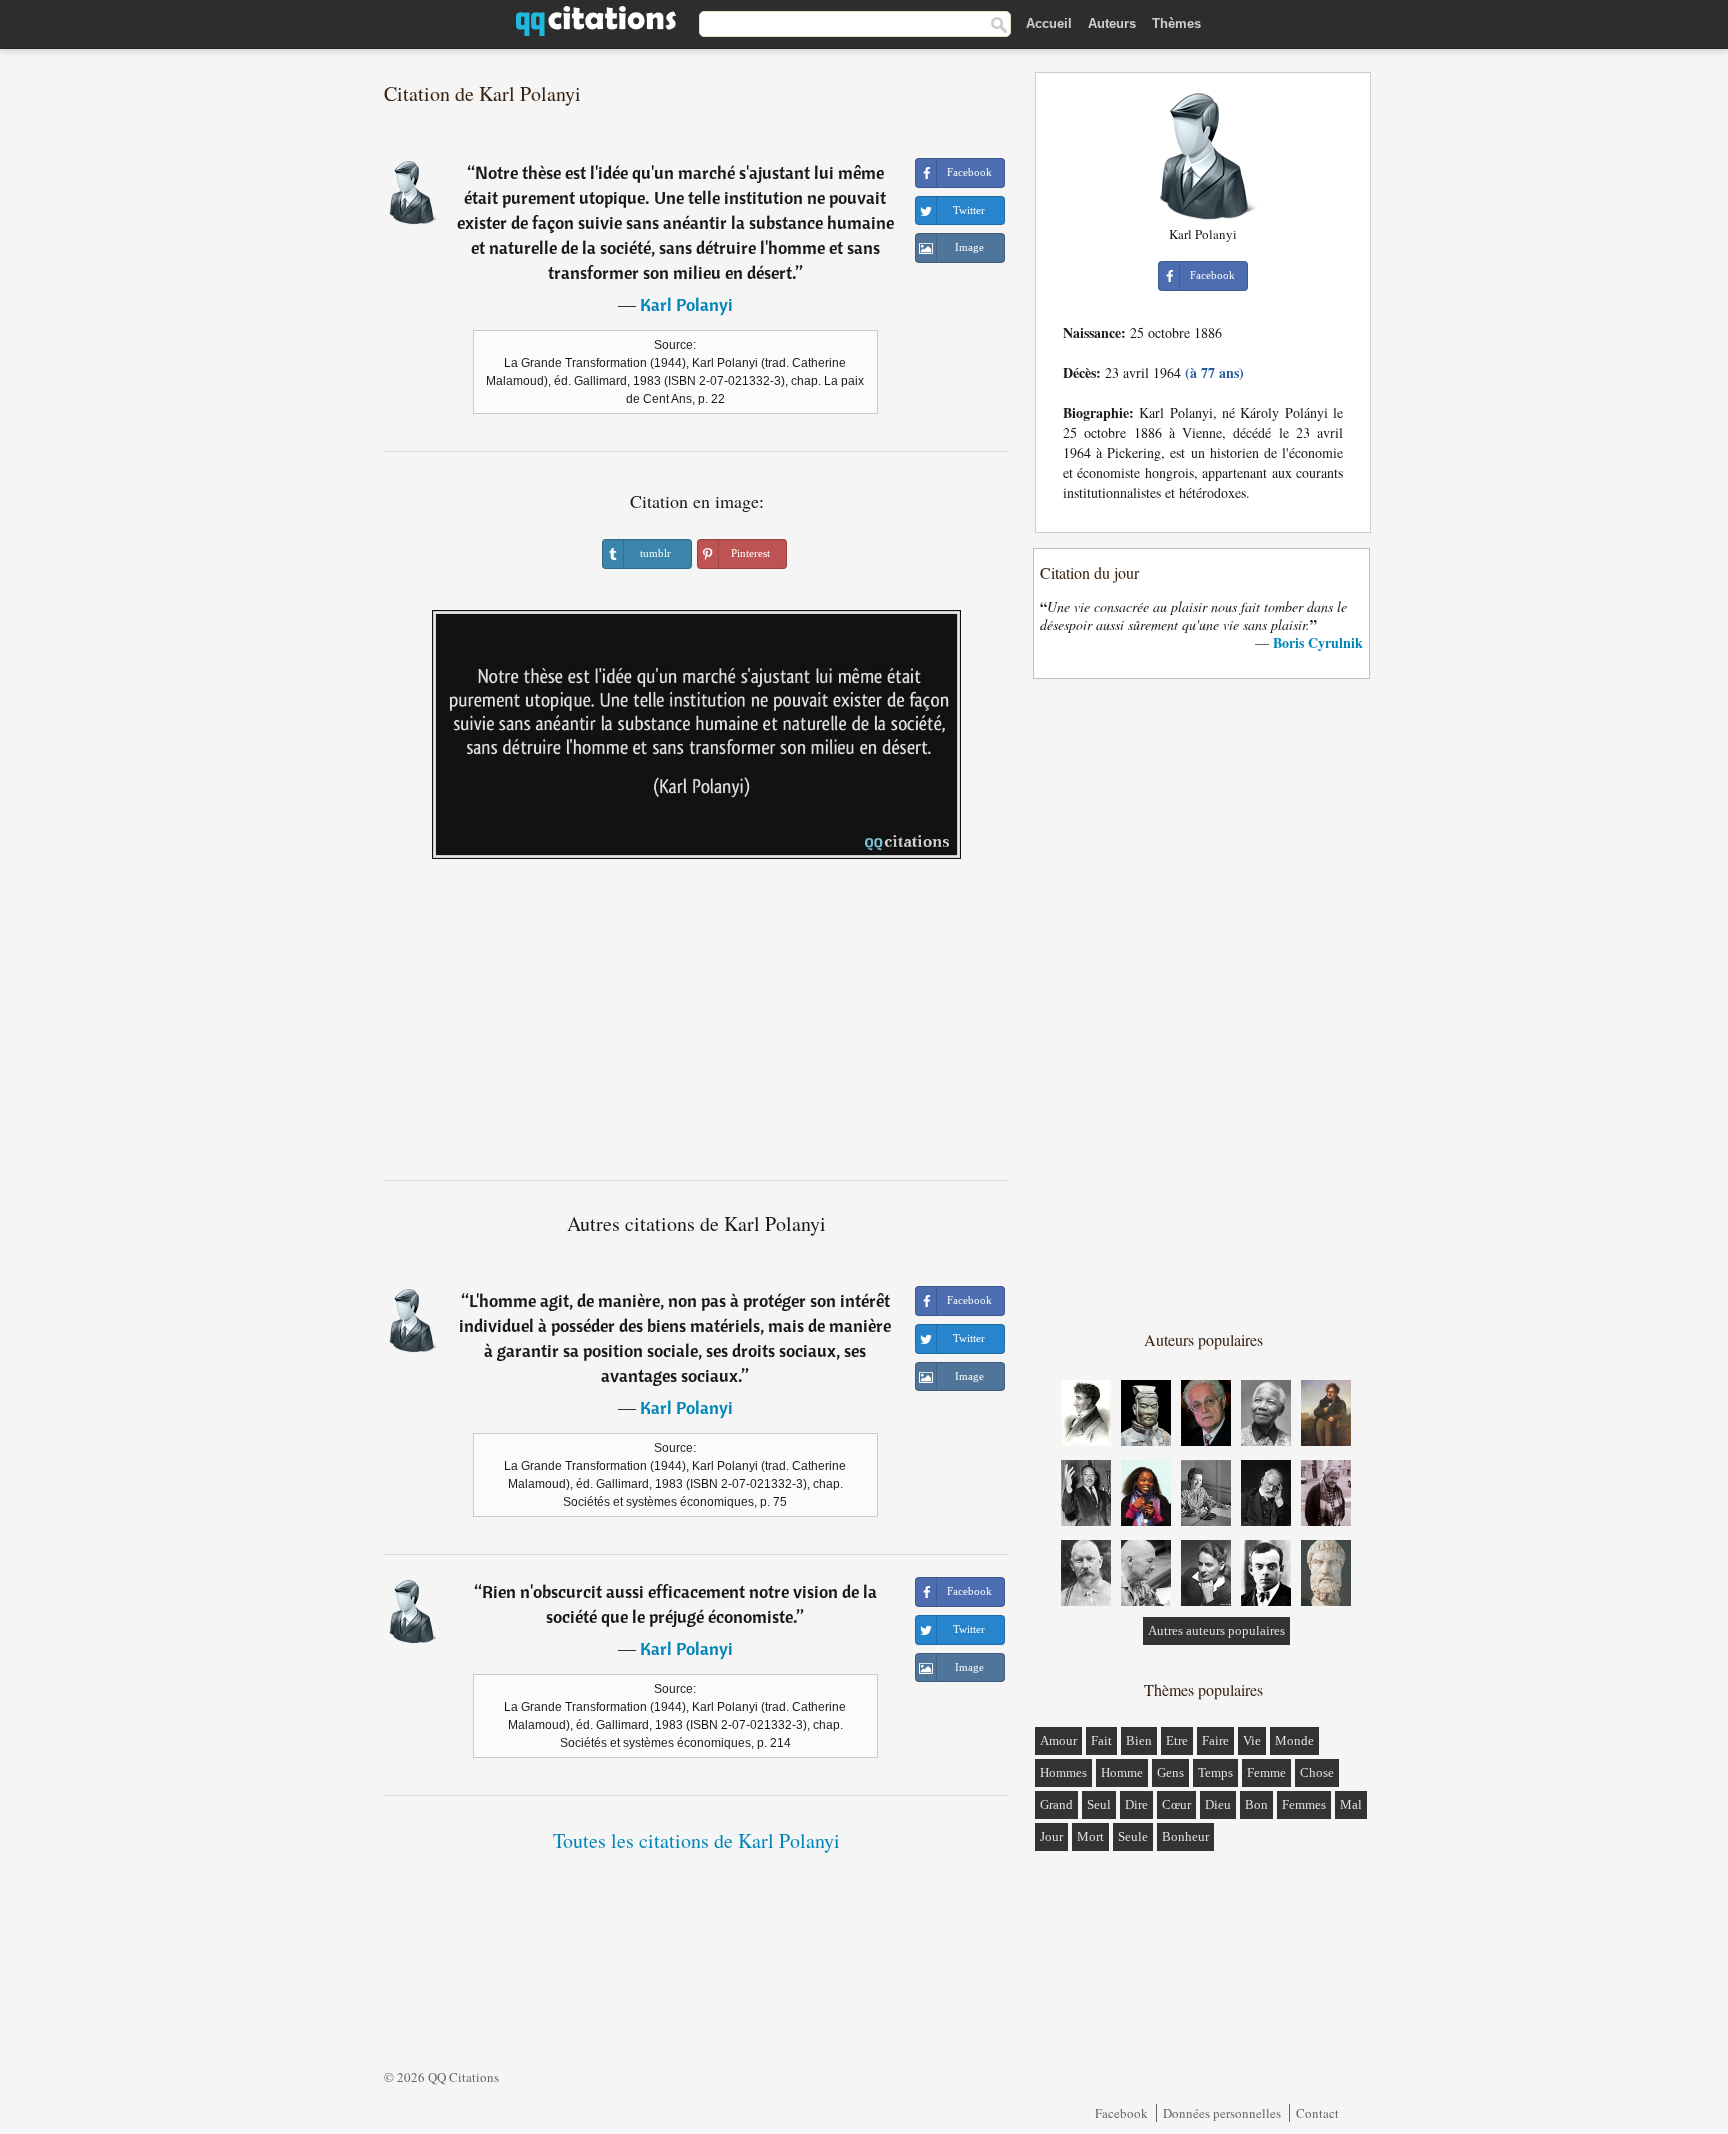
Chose (1317, 1772)
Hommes (1063, 1772)
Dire (1136, 1804)
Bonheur (1185, 1836)
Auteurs (1112, 23)
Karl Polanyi (686, 304)
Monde (1294, 1740)
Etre (1177, 1740)
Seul (1099, 1804)
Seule (1133, 1836)
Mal (1351, 1804)
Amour (1058, 1740)
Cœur (1176, 1804)
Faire (1215, 1740)
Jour (1051, 1836)
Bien (1139, 1740)
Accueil (1049, 23)
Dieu (1218, 1804)
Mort (1090, 1836)
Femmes (1304, 1804)
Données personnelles (1222, 2113)
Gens (1170, 1772)
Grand (1056, 1804)
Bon (1256, 1804)
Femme (1266, 1772)
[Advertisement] (697, 1027)
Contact (1317, 2113)
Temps (1215, 1772)
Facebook (1121, 2113)
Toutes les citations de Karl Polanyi (696, 1840)
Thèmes (1176, 23)
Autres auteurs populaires (1216, 1630)
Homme (1122, 1772)
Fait (1101, 1740)
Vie (1252, 1740)
